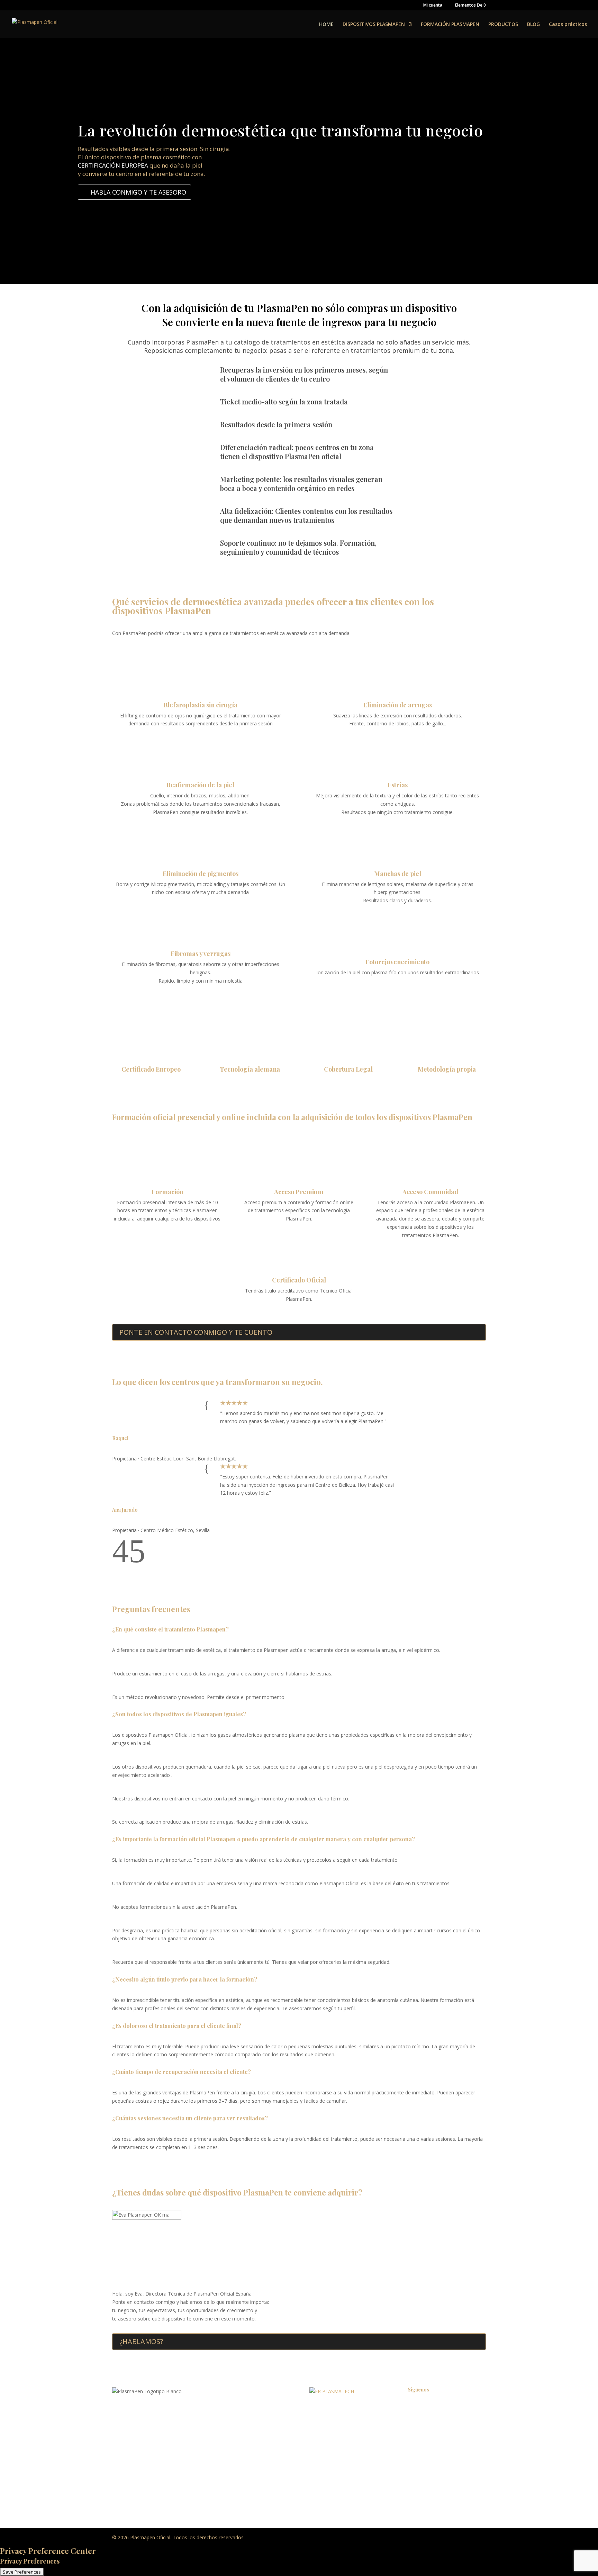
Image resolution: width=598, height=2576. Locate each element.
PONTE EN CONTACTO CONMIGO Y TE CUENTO (196, 1332)
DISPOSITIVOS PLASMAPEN (374, 25)
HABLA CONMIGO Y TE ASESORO (138, 192)
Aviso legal (321, 2423)
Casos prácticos (568, 25)
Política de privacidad (333, 2410)
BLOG (533, 25)
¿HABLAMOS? (141, 2341)
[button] (120, 1560)
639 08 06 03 (165, 2437)
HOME (326, 25)
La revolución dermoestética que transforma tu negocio (280, 130)
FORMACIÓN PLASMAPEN (450, 25)
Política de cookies (330, 2436)
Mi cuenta (433, 6)
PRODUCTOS (503, 25)
